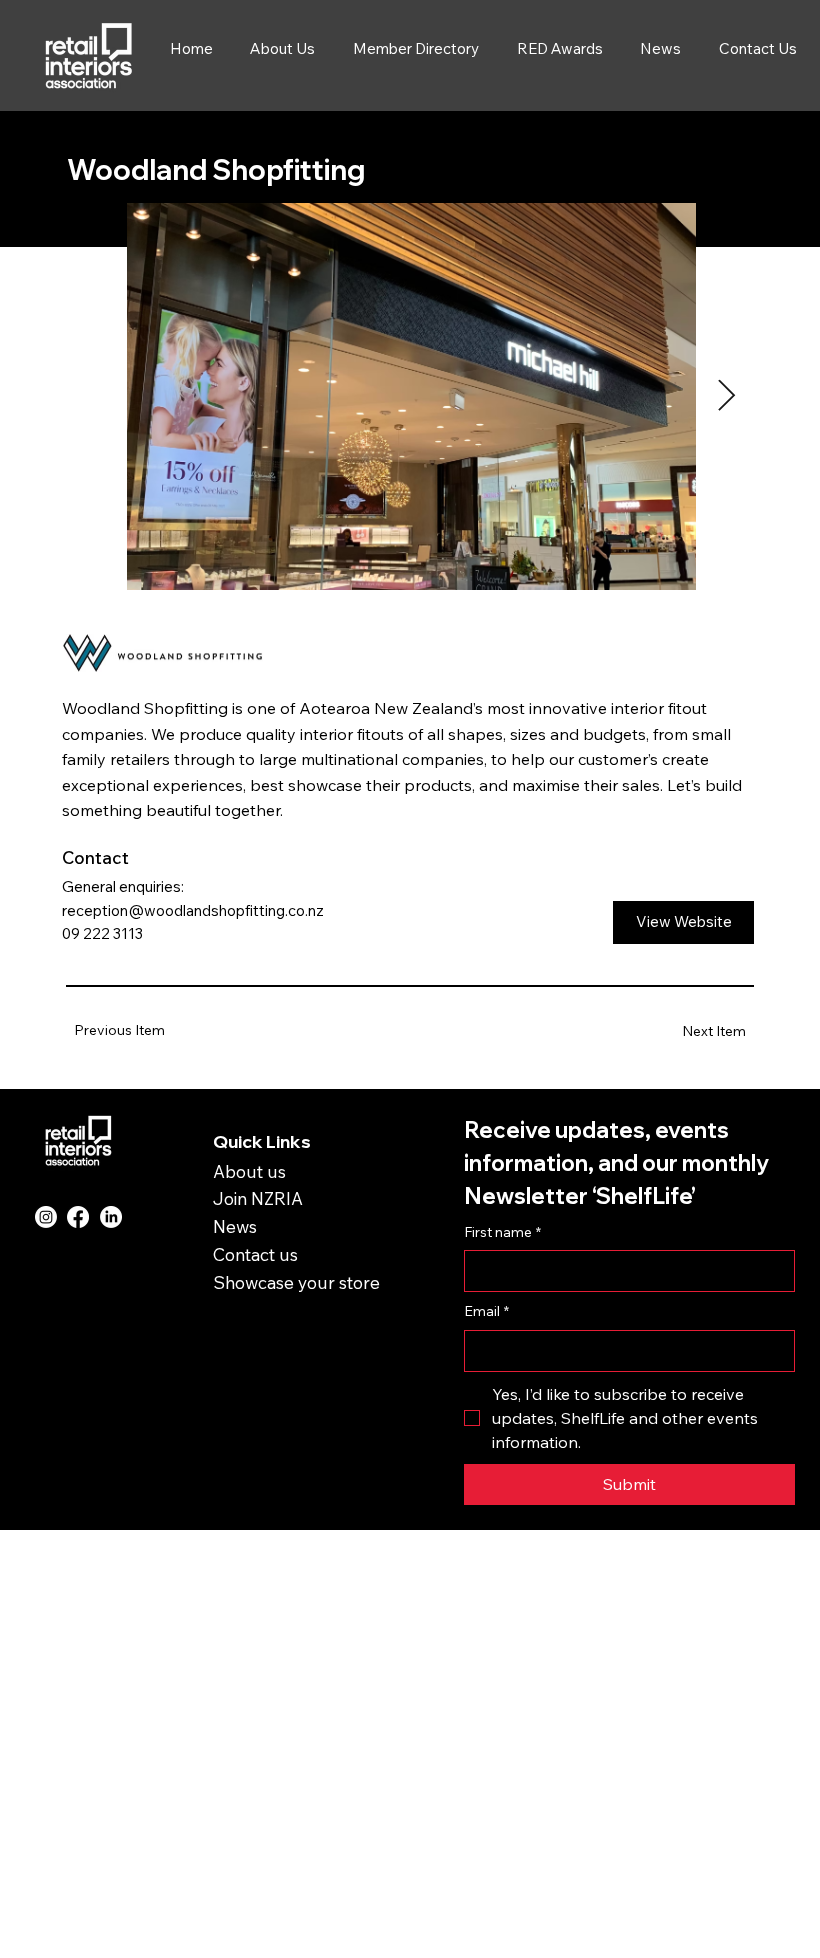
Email (486, 1311)
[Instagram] (46, 1217)
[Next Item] (726, 396)
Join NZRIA (258, 1198)
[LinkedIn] (111, 1217)
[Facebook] (78, 1217)
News (235, 1226)
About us (249, 1171)
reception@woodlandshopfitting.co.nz (193, 910)
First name (502, 1232)
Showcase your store (296, 1282)
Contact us (255, 1254)
